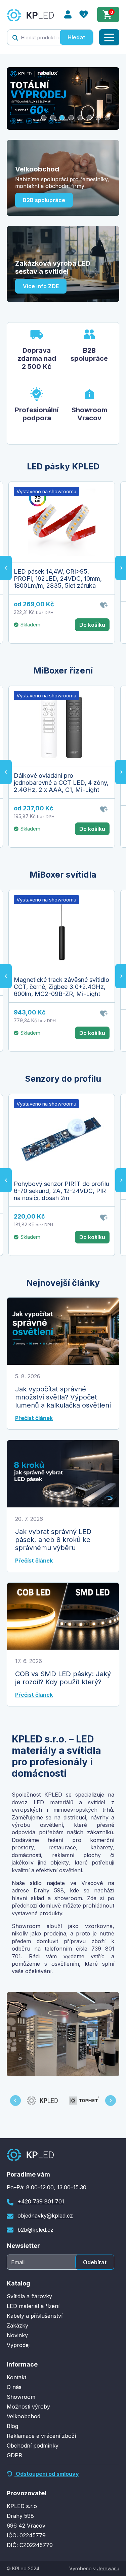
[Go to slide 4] (71, 118)
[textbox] (34, 37)
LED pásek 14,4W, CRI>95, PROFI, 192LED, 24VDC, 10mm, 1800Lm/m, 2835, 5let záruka (58, 579)
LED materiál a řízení (33, 2306)
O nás (14, 2387)
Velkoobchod (24, 2416)
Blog (12, 2426)
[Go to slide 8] (107, 118)
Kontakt (16, 2377)
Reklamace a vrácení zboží (41, 2436)
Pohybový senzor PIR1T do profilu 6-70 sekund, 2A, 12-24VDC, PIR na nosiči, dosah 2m (61, 1191)
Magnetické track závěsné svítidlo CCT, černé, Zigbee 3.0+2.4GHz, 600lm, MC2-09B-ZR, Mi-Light (61, 987)
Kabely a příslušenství (35, 2316)
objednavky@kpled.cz (45, 2216)
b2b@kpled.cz (35, 2230)
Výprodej (18, 2345)
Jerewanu (108, 2568)
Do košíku (92, 625)
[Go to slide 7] (98, 118)
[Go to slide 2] (53, 118)
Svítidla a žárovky (29, 2296)
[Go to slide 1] (44, 118)
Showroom (21, 2397)
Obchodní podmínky (33, 2446)
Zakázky (17, 2325)
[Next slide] (111, 2101)
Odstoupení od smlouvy (47, 2474)
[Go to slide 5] (80, 118)
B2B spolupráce (44, 200)
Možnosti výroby (28, 2407)
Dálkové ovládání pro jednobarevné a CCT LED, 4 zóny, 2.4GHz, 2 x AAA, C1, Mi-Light (61, 783)
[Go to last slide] (6, 568)
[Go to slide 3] (62, 118)
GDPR (14, 2455)
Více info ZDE (41, 286)
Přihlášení (68, 14)
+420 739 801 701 (41, 2201)
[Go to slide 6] (89, 118)
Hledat (76, 37)
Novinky (17, 2335)
